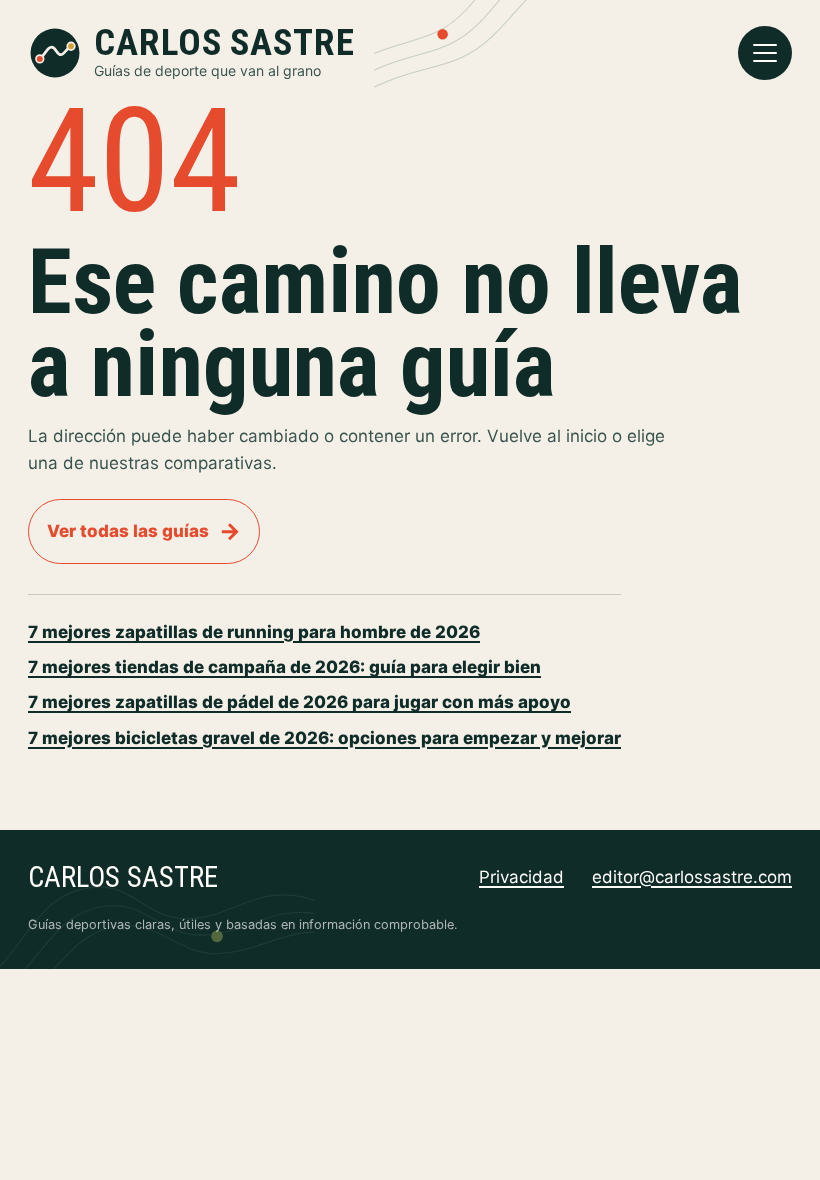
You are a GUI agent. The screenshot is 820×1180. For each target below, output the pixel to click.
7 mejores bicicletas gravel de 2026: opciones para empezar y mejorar (324, 738)
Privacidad (521, 877)
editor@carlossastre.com (692, 877)
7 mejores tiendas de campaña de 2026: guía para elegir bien (284, 667)
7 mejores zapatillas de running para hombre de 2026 (254, 632)
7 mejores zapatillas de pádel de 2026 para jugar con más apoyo (299, 702)
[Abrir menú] (765, 53)
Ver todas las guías (144, 531)
